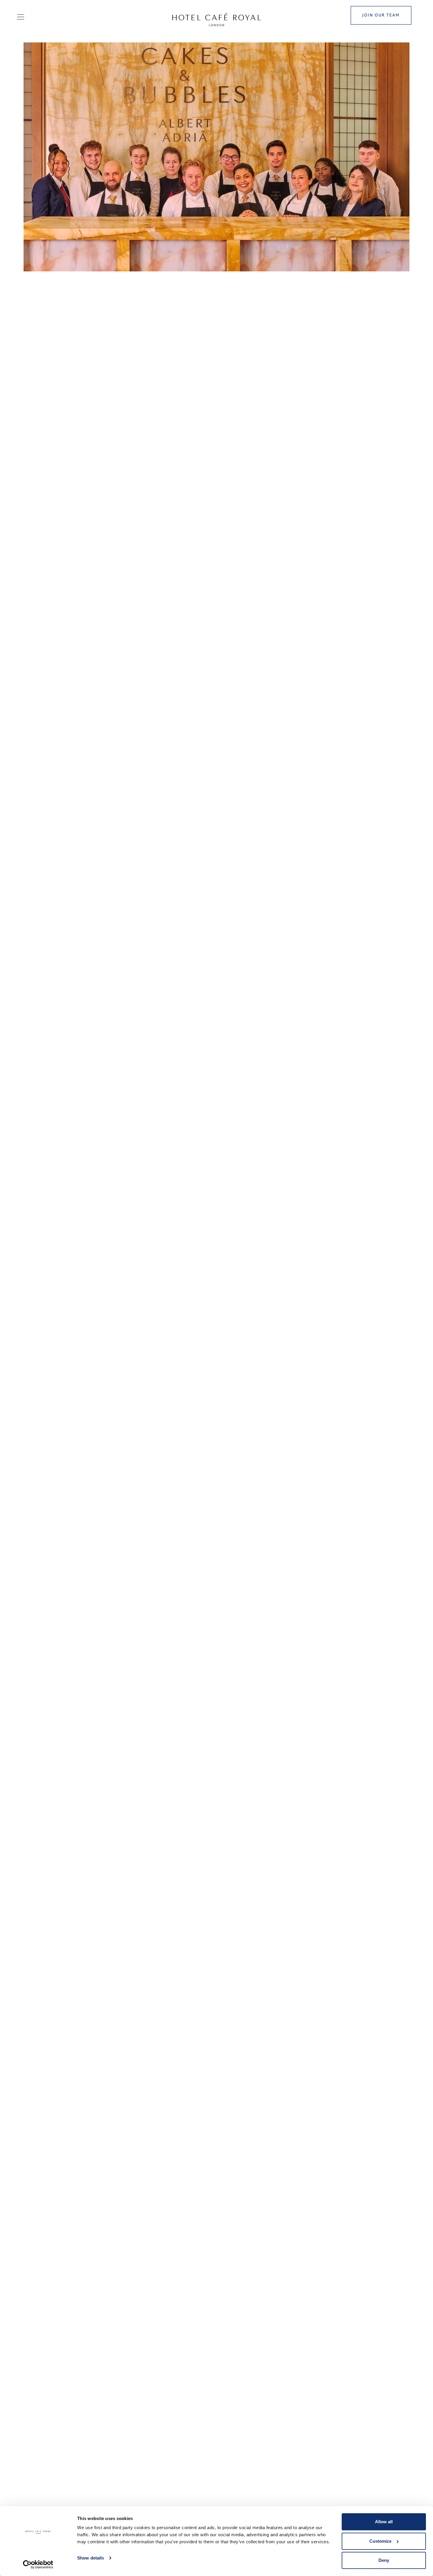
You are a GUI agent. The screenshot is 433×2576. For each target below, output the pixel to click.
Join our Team (381, 15)
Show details (91, 2558)
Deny (384, 2560)
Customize (380, 2541)
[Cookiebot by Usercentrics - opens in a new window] (38, 2565)
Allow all (384, 2522)
